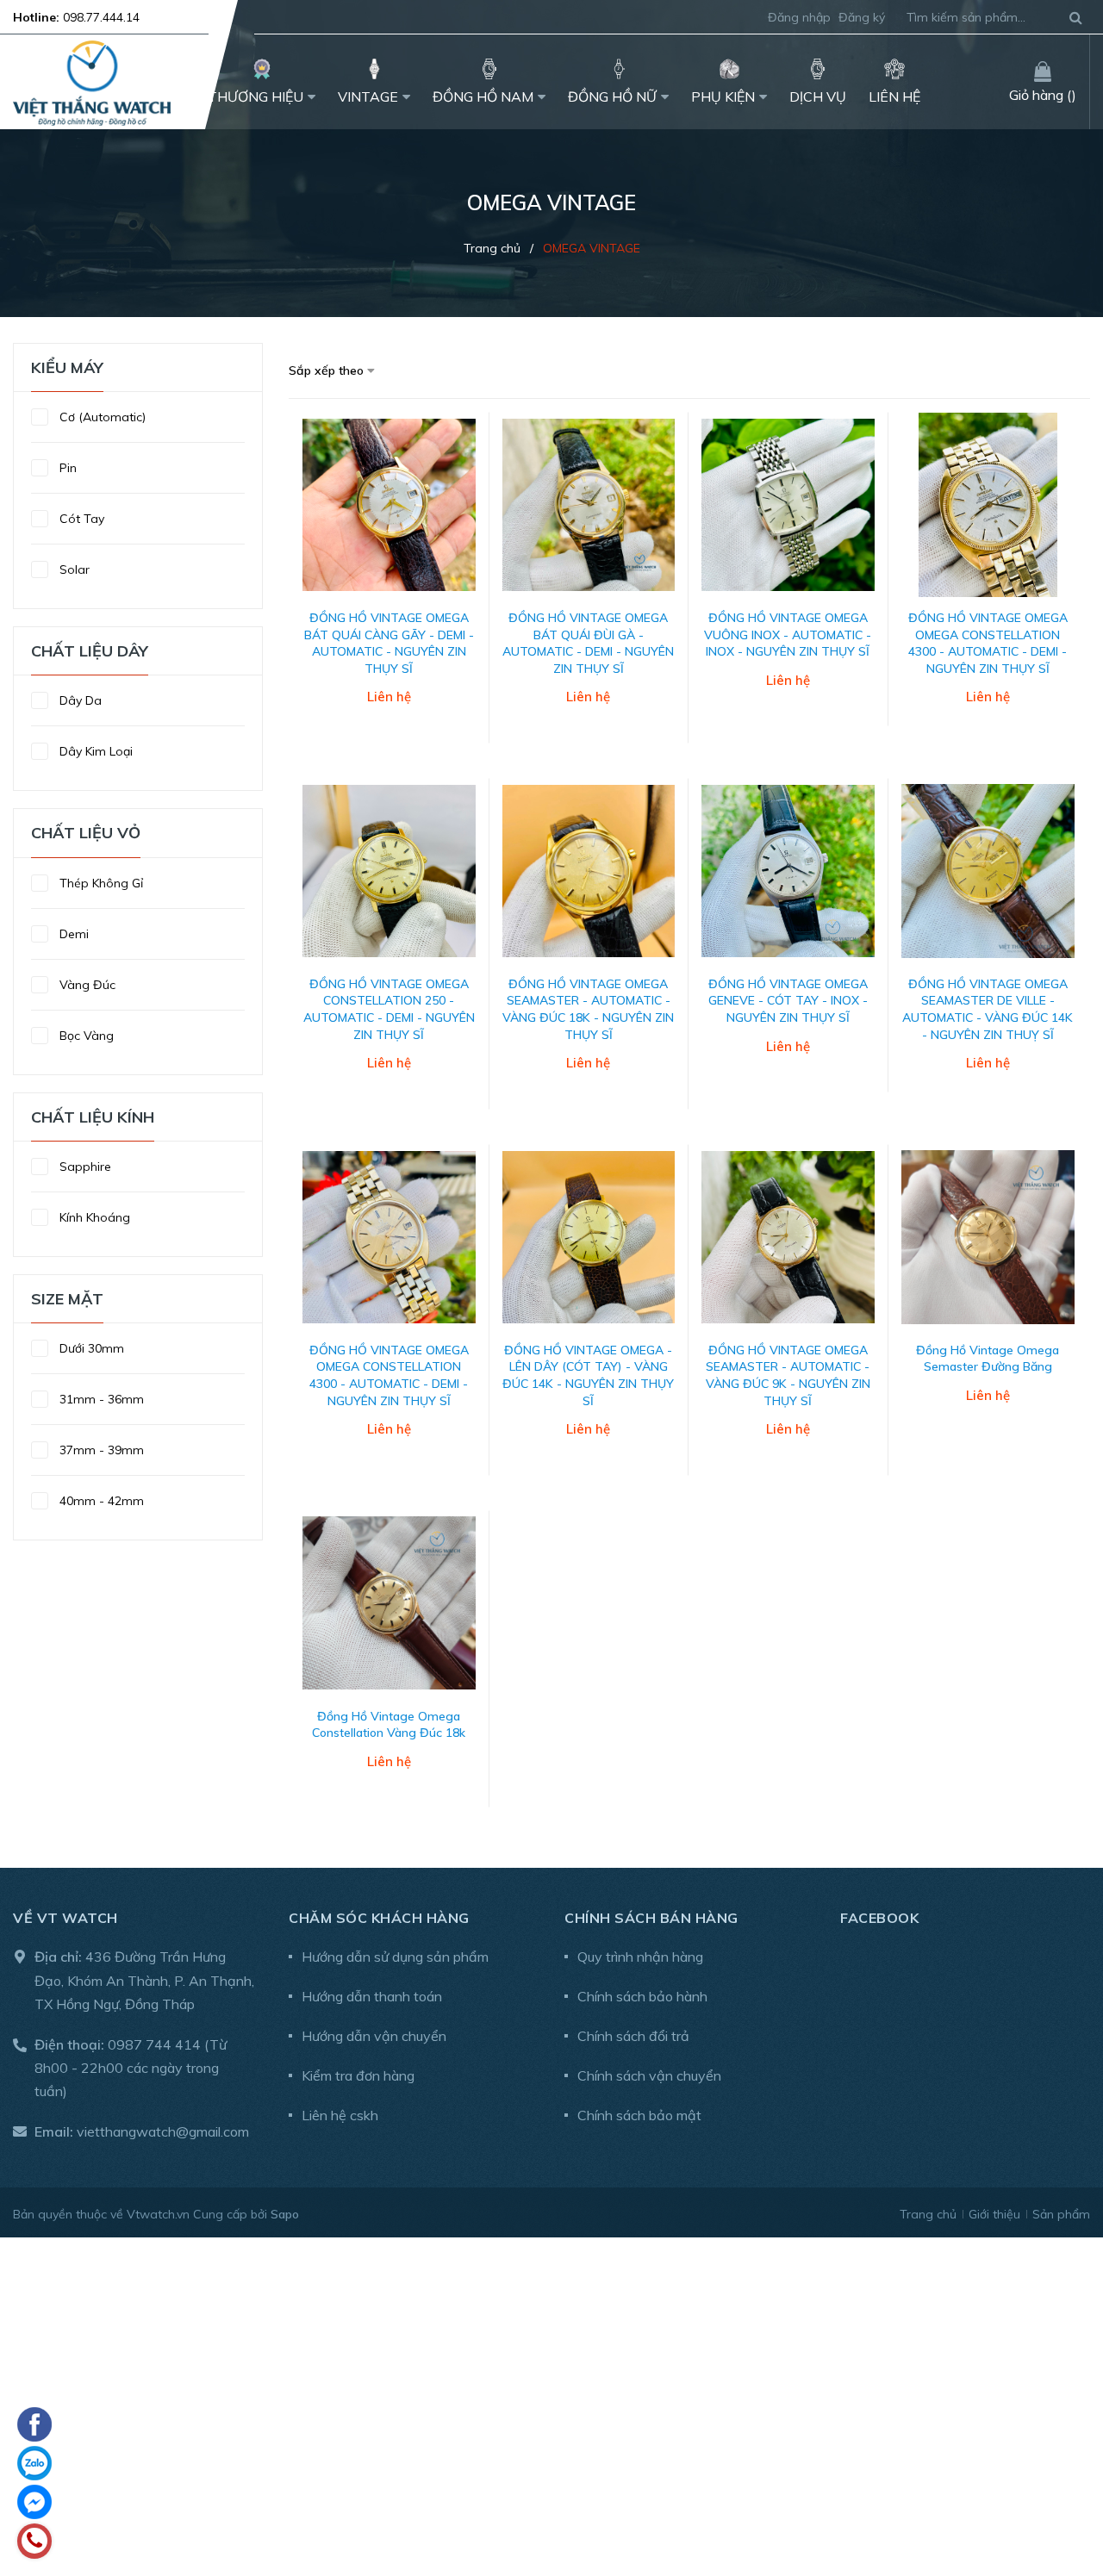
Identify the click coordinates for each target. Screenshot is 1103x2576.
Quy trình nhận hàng (640, 1957)
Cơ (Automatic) (101, 417)
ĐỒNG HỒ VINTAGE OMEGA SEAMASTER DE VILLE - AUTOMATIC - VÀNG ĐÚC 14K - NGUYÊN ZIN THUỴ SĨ (988, 1009)
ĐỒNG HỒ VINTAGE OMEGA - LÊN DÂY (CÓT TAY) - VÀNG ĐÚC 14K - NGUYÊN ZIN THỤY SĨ (588, 1375)
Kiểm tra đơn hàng (358, 2075)
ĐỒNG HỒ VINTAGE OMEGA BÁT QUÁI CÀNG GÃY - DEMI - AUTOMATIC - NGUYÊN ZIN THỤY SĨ (389, 643)
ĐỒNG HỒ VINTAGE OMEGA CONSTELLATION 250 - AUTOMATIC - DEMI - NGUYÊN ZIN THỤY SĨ (389, 1009)
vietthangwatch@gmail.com (163, 2131)
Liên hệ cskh (340, 2115)
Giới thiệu (994, 2214)
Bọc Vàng (85, 1036)
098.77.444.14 (101, 17)
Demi (72, 934)
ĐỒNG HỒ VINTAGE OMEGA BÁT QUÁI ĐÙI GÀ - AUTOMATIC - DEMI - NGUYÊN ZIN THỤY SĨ (588, 643)
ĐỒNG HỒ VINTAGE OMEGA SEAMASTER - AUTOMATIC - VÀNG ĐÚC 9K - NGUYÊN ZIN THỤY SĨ (788, 1375)
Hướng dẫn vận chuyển (374, 2036)
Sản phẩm (1061, 2214)
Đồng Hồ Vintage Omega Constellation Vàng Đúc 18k (389, 1725)
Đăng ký (862, 17)
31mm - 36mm (100, 1399)
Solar (73, 569)
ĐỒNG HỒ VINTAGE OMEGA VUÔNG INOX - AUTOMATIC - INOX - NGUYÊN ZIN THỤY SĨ (788, 635)
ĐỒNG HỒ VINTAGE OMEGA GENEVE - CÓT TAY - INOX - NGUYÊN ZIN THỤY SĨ (788, 1001)
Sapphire (84, 1167)
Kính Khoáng (93, 1217)
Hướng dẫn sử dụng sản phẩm (395, 1957)
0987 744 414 (154, 2044)
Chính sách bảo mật (639, 2115)
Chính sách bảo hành (642, 1996)
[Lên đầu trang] (1064, 2473)
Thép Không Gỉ (100, 883)
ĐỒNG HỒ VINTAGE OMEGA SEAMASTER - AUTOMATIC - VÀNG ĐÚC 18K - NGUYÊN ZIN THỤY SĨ (588, 1009)
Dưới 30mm (90, 1348)
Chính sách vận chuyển (649, 2075)
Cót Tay (80, 519)
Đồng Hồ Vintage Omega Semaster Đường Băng (988, 1359)
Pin (66, 468)
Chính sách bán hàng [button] (651, 1918)
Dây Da (79, 700)
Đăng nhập (799, 17)
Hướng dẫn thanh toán (372, 1996)
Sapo (285, 2214)
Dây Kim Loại (94, 751)
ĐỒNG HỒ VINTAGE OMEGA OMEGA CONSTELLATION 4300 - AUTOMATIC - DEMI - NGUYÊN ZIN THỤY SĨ (988, 643)
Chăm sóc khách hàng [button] (379, 1918)
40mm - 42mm (100, 1501)
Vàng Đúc (86, 985)
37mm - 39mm (100, 1450)
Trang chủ (928, 2214)
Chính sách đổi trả (633, 2036)
